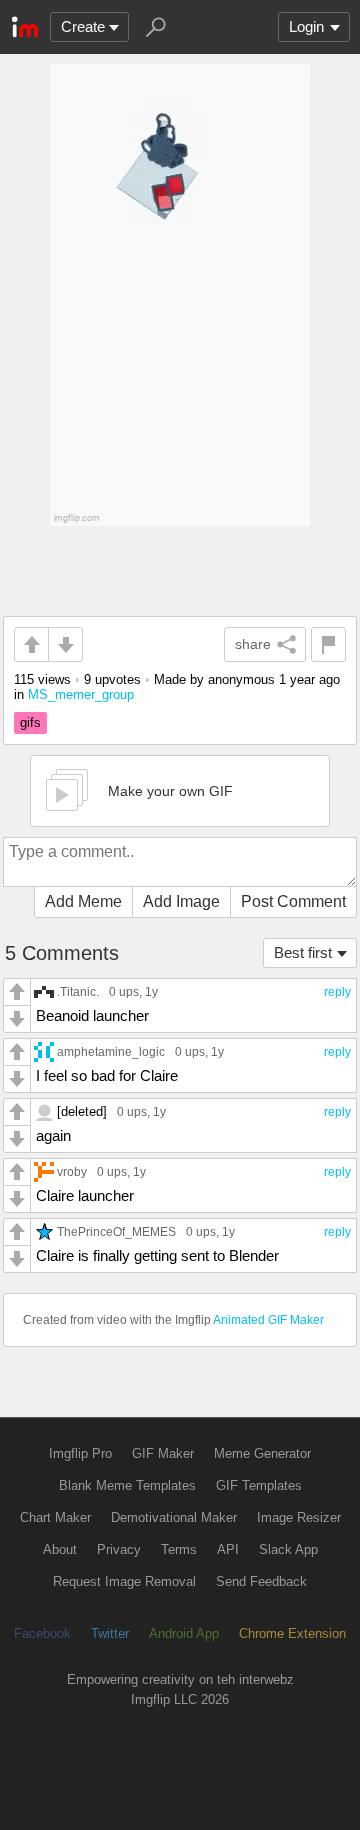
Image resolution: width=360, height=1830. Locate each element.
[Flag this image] (328, 644)
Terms (179, 1549)
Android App (184, 1633)
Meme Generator (262, 1453)
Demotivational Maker (174, 1517)
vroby (72, 1171)
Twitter (110, 1633)
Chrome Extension (292, 1633)
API (228, 1549)
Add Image (181, 901)
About (60, 1549)
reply (337, 992)
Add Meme (83, 901)
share (253, 644)
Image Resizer (299, 1517)
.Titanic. (78, 991)
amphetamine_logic (111, 1051)
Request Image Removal (124, 1581)
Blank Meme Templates (127, 1485)
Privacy (119, 1549)
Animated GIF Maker (268, 1320)
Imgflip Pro (80, 1453)
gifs (30, 722)
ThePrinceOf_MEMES (116, 1231)
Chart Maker (55, 1517)
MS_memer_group (81, 694)
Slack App (288, 1549)
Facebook (42, 1633)
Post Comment (293, 901)
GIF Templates (259, 1485)
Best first (303, 952)
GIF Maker (163, 1453)
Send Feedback (261, 1581)
